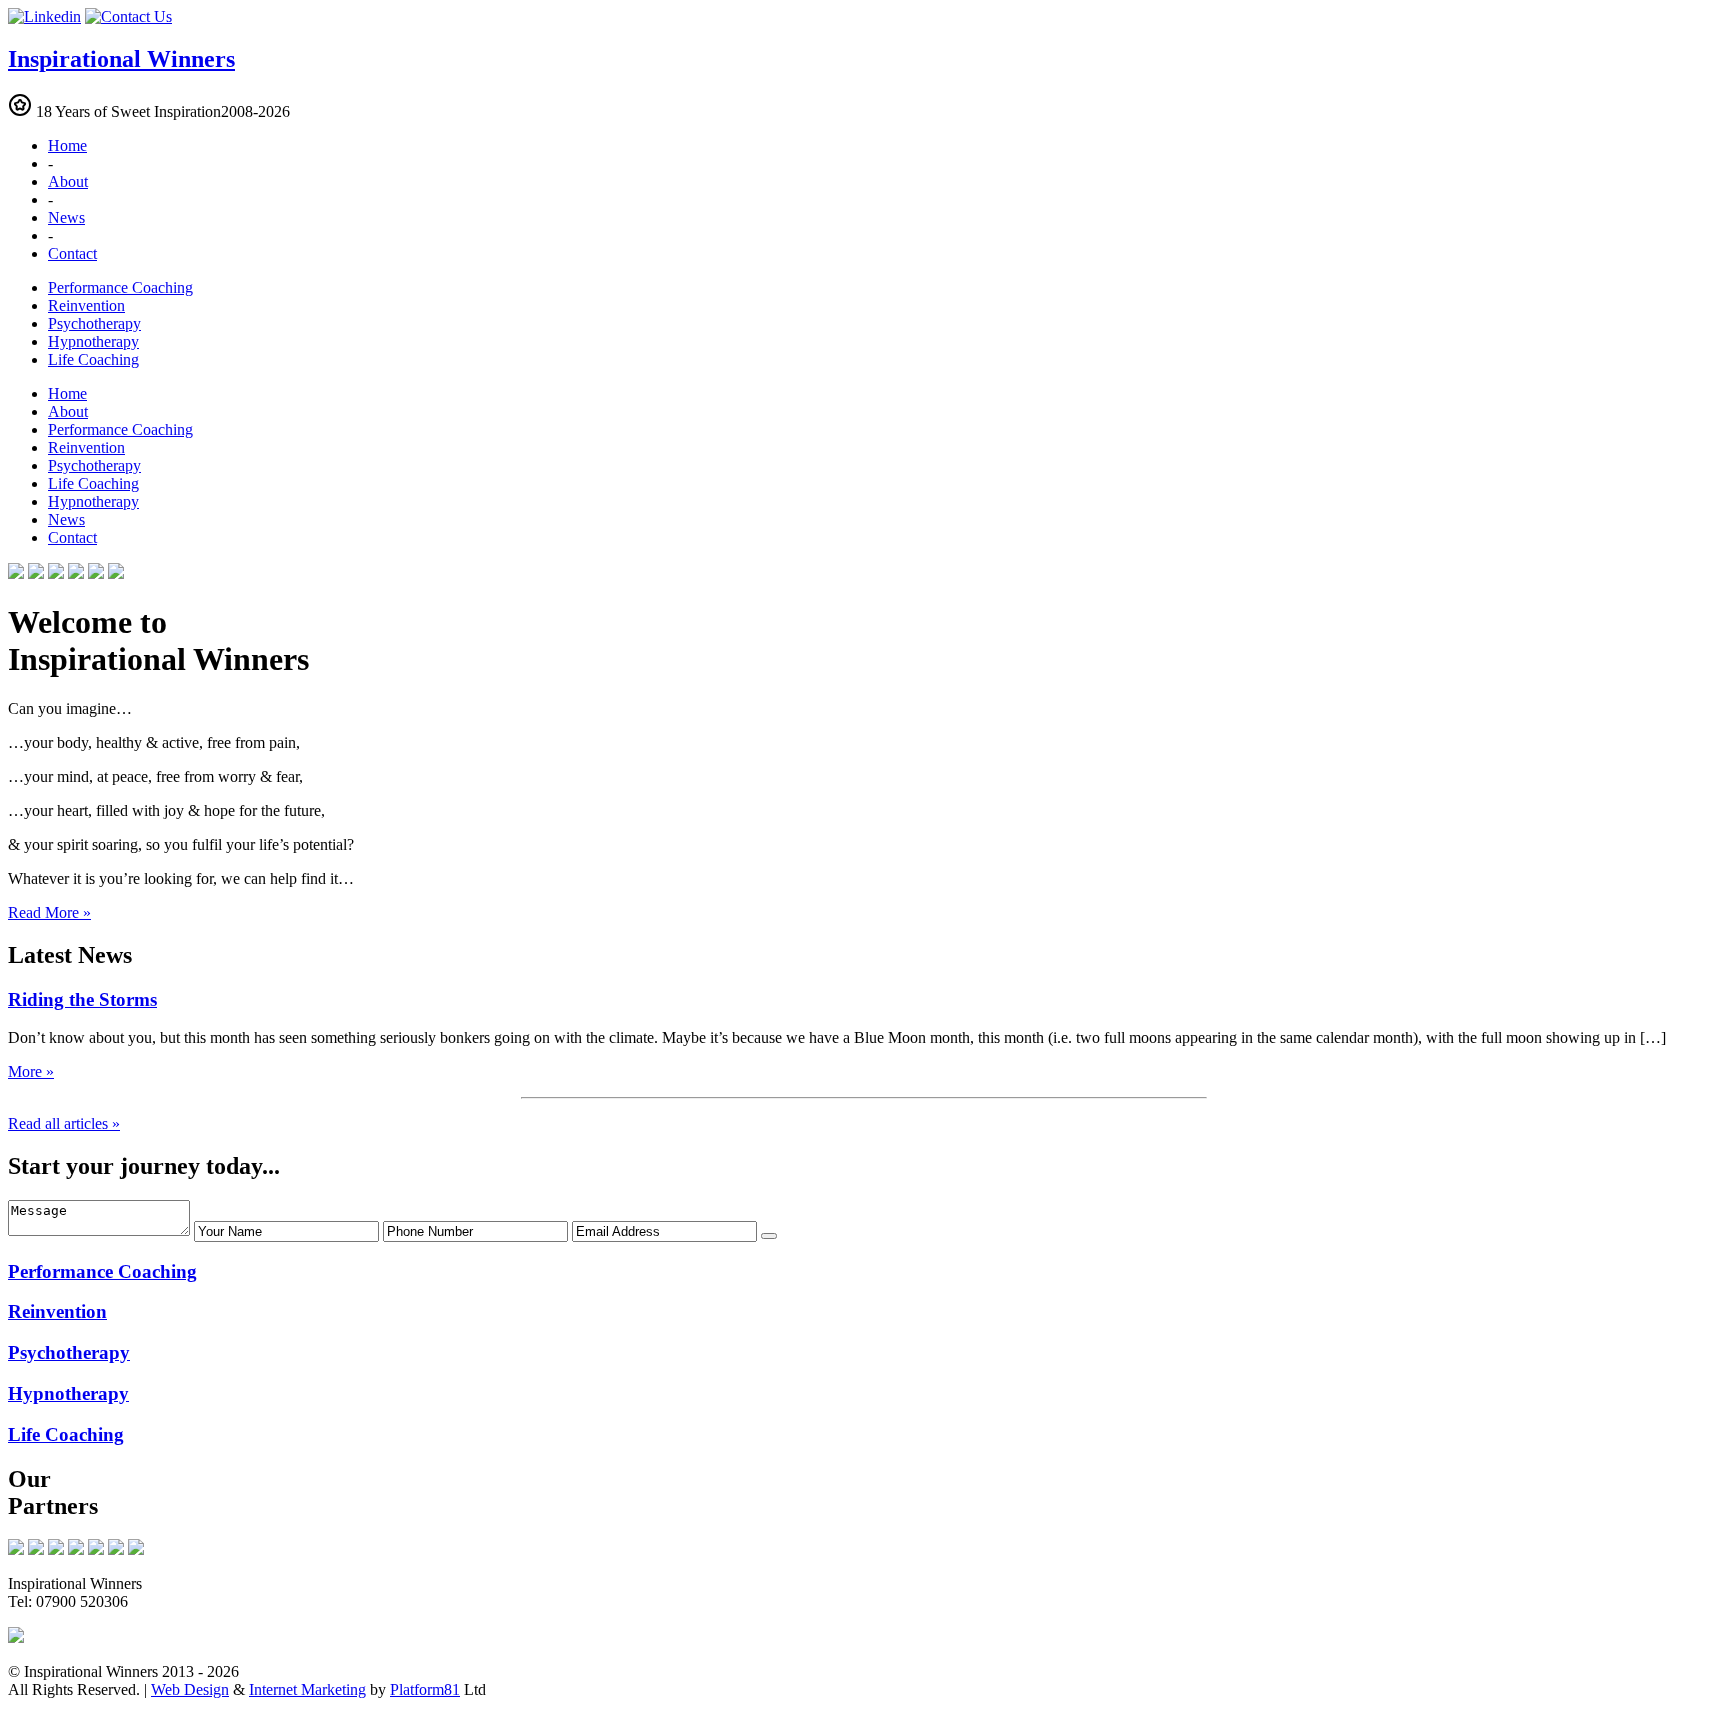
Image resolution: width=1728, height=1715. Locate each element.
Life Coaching (93, 359)
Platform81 (425, 1689)
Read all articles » (64, 1123)
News (66, 217)
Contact (72, 253)
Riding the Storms (82, 999)
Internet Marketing (307, 1689)
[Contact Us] (128, 16)
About (68, 181)
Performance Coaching (120, 287)
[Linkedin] (44, 16)
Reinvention (86, 305)
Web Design (190, 1689)
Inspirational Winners (121, 59)
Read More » (49, 912)
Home (67, 145)
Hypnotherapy (93, 341)
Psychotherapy (94, 323)
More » (31, 1071)
